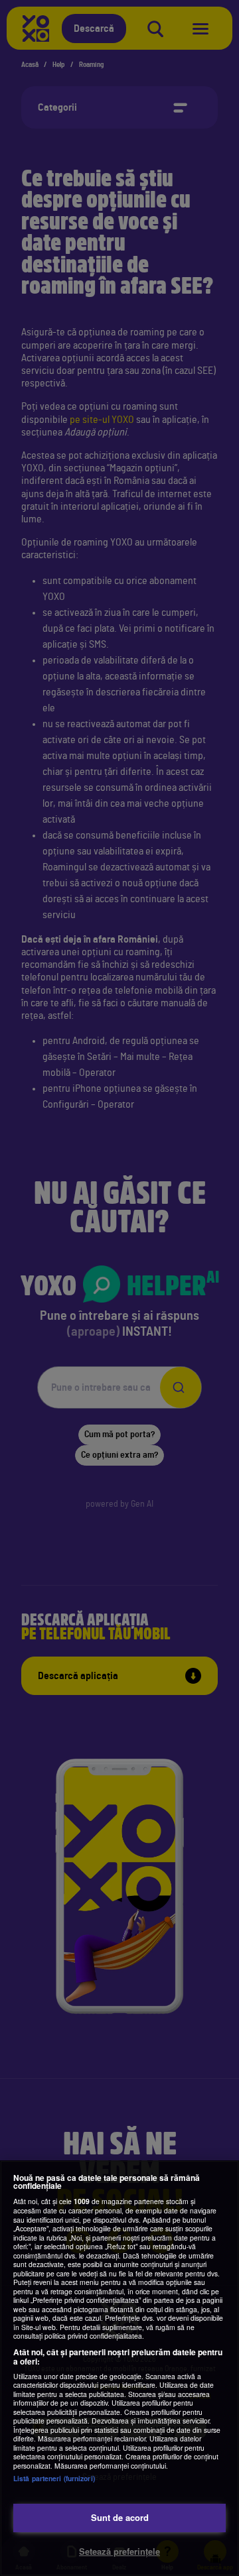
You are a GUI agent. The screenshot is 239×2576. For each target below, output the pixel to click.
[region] (119, 2368)
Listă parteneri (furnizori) (54, 2478)
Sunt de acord (120, 2517)
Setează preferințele (119, 2551)
